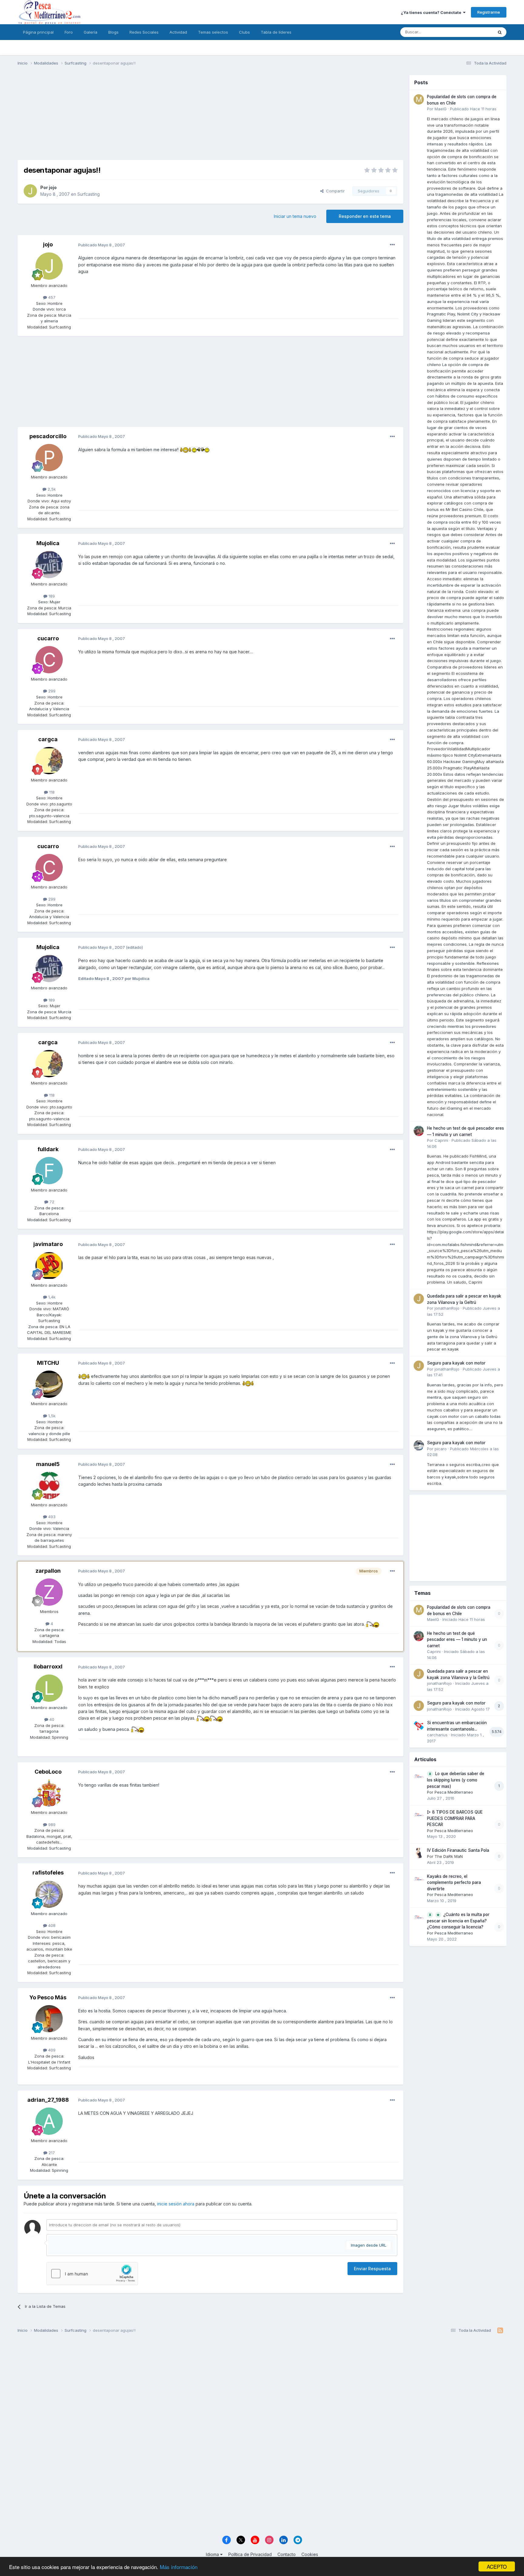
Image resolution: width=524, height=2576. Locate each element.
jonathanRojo (447, 1308)
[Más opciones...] (392, 245)
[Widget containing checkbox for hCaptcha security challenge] (92, 2274)
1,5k (51, 1416)
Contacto (287, 2554)
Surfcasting (89, 194)
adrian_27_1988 (48, 2100)
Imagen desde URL (369, 2245)
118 (51, 792)
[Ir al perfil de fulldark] (49, 1171)
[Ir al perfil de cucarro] (49, 660)
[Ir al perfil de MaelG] (419, 99)
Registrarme (489, 12)
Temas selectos (213, 32)
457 (51, 297)
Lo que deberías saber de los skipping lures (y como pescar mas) (456, 1780)
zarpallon (48, 1571)
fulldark (48, 1149)
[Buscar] (500, 32)
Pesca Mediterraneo (454, 1792)
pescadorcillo (48, 436)
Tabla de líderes (276, 32)
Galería (91, 32)
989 (51, 1825)
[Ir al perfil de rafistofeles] (49, 1894)
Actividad (178, 32)
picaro (441, 1449)
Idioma (213, 2554)
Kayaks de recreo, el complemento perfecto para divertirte (454, 1883)
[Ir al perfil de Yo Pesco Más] (49, 2019)
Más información (179, 2567)
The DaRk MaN (449, 1856)
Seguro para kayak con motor (456, 1363)
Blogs (113, 32)
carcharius (437, 1735)
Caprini (441, 1140)
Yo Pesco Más (48, 1997)
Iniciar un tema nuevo (295, 216)
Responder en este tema (365, 216)
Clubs (244, 32)
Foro (69, 32)
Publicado (473, 109)
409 (51, 2050)
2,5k (51, 489)
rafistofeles (48, 1873)
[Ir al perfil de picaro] (419, 1445)
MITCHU (48, 1363)
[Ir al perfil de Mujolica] (49, 565)
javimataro (48, 1244)
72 (51, 1202)
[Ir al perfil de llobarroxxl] (49, 1688)
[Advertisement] (210, 118)
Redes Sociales (144, 32)
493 (51, 1517)
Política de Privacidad (250, 2554)
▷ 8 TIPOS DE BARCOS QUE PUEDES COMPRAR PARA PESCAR (455, 1818)
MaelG (441, 109)
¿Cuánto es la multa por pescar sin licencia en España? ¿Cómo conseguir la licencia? (458, 1921)
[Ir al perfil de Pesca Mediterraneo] (419, 1776)
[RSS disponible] (500, 2331)
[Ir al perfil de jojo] (30, 191)
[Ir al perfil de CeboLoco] (49, 1793)
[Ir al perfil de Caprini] (419, 1131)
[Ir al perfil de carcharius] (419, 1725)
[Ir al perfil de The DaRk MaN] (419, 1853)
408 (51, 1925)
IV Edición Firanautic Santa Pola (458, 1850)
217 (51, 2153)
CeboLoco (48, 1772)
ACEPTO (497, 2566)
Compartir (334, 191)
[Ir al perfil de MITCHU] (49, 1384)
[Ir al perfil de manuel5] (49, 1485)
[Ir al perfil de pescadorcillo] (49, 458)
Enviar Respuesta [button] (372, 2269)
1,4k (51, 1297)
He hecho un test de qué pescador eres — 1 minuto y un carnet (457, 1640)
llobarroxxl (48, 1666)
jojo (53, 187)
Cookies (310, 2554)
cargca (48, 739)
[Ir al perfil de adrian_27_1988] (49, 2121)
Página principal (38, 32)
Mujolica (48, 543)
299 (51, 691)
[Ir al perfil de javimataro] (49, 1266)
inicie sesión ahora (176, 2204)
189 (51, 596)
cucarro (48, 638)
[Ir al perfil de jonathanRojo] (419, 1299)
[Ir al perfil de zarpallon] (49, 1592)
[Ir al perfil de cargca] (49, 761)
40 (51, 1719)
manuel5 (48, 1464)
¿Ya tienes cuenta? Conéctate (432, 12)
